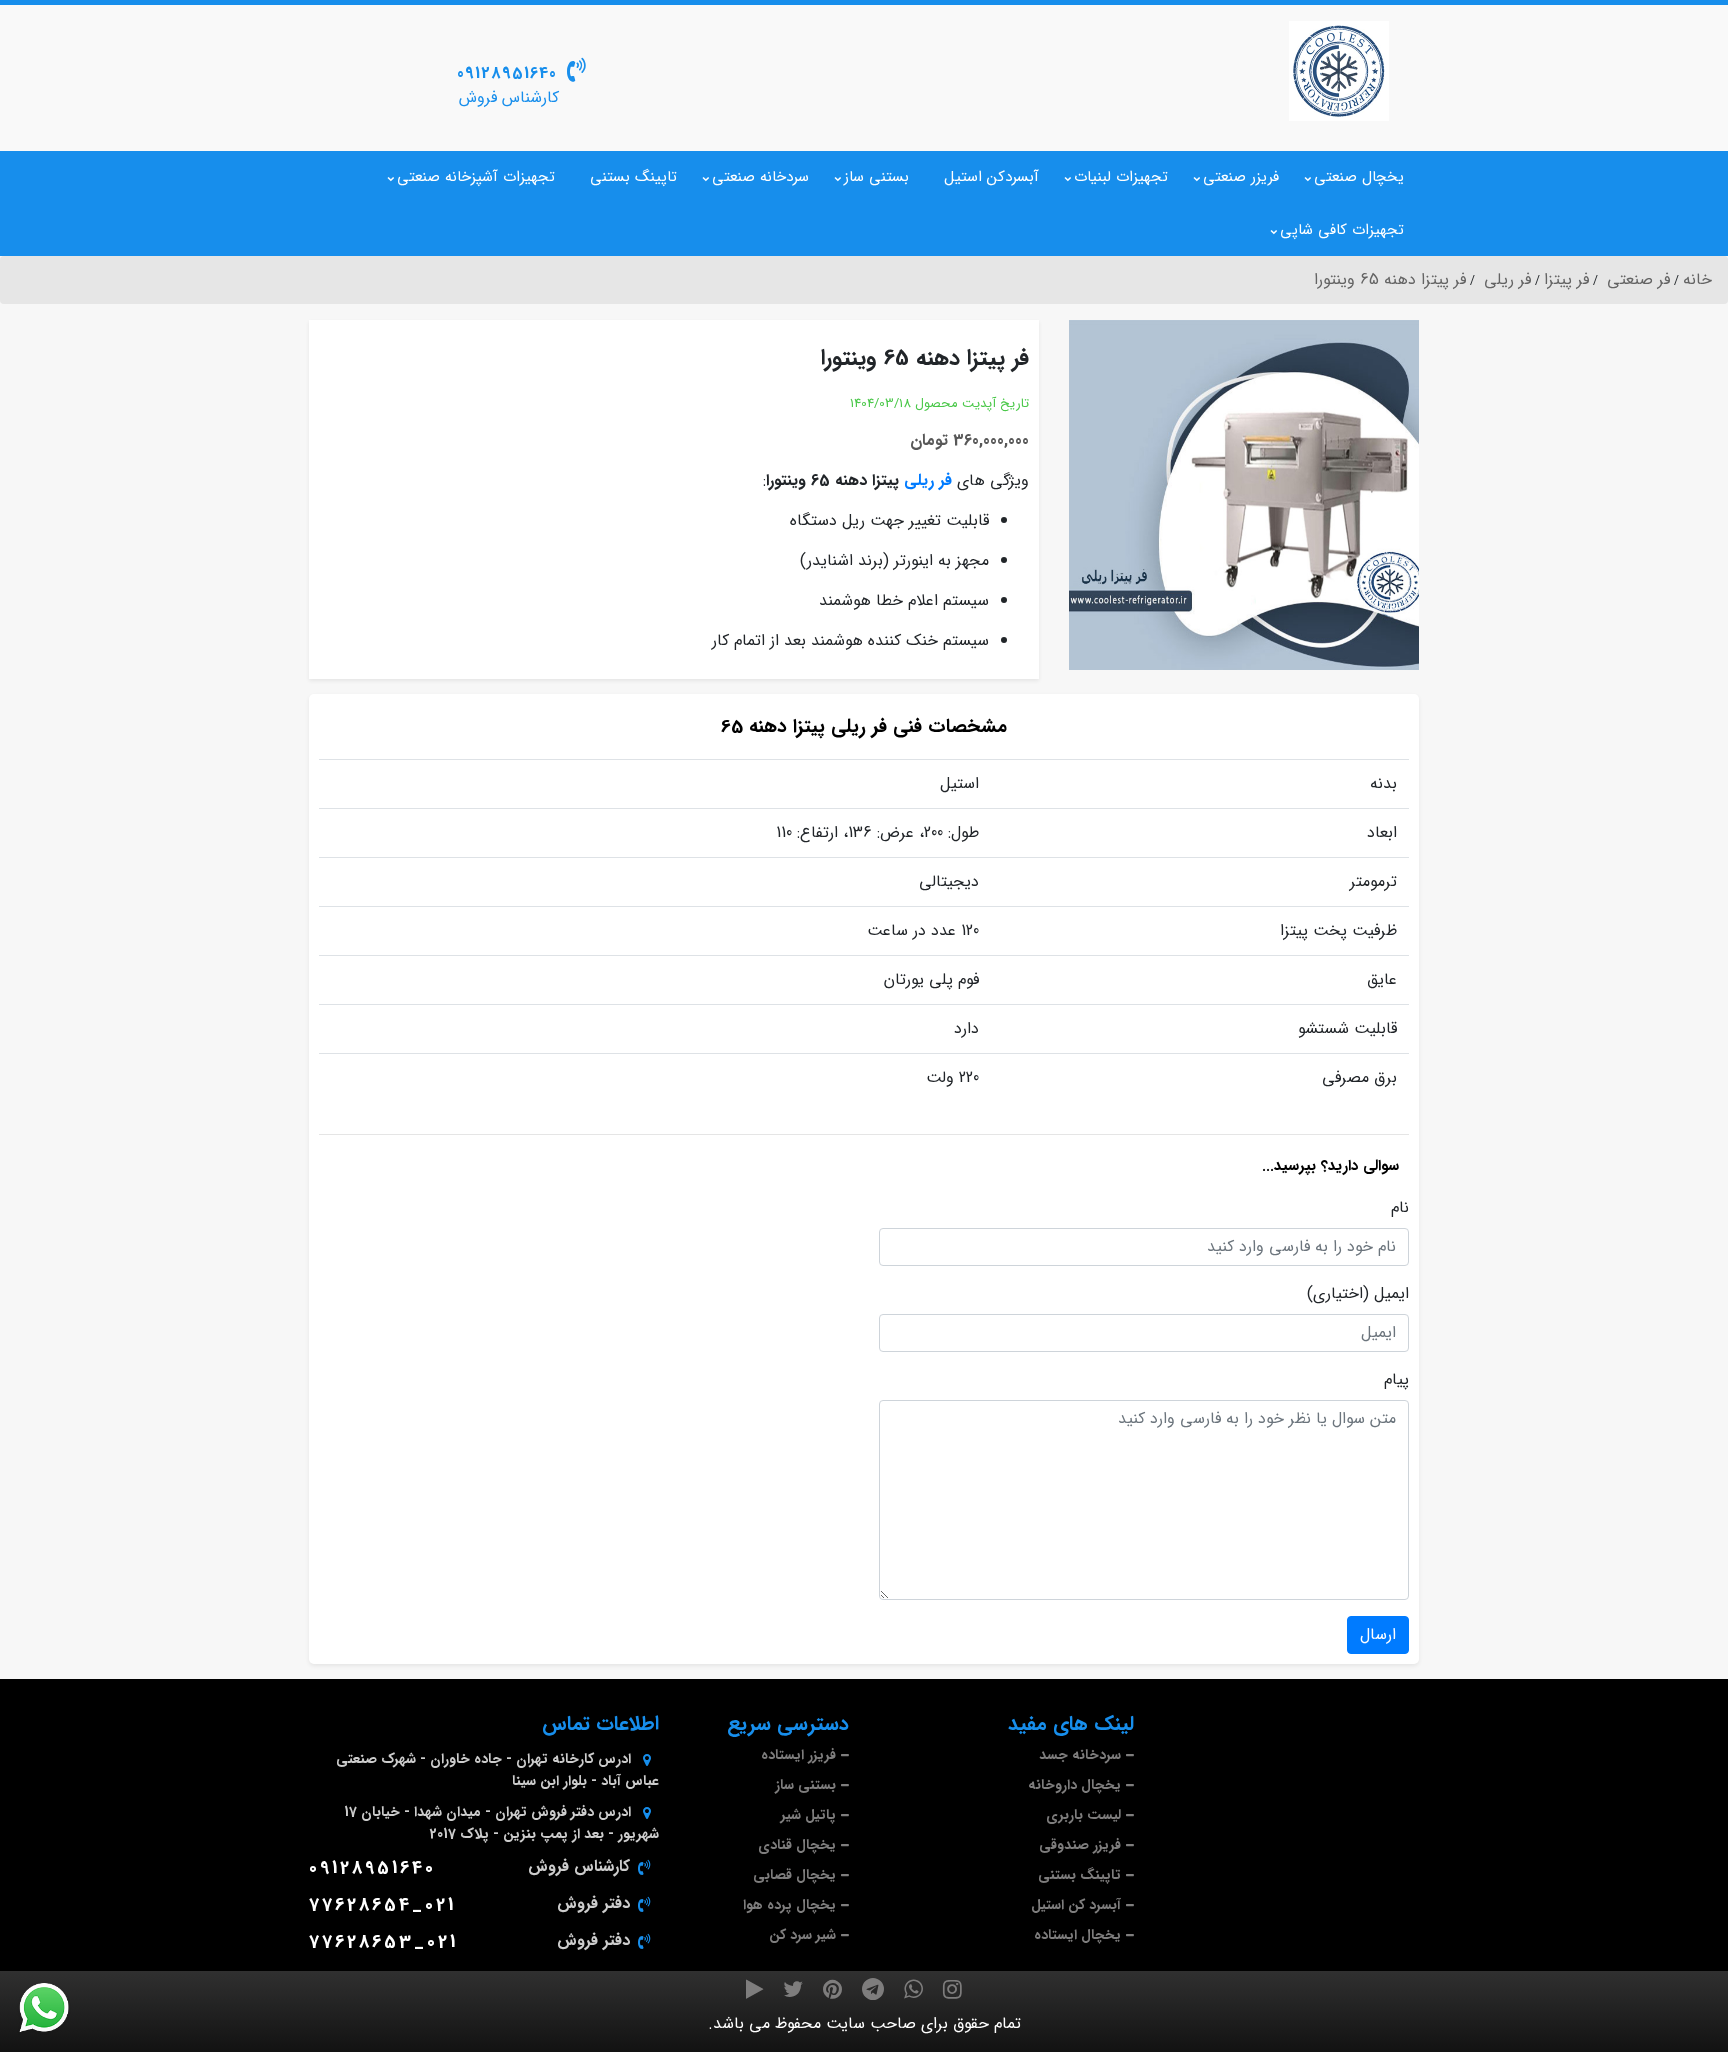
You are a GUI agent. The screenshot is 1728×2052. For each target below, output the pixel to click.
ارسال (1378, 1634)
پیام (1396, 1380)
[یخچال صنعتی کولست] (1339, 71)
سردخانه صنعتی (760, 177)
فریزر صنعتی (1241, 177)
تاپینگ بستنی (633, 177)
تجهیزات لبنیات (1121, 177)
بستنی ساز (876, 177)
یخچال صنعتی (1359, 177)
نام (1400, 1208)
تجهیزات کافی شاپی (1342, 230)
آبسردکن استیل (991, 177)
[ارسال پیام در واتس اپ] (56, 2008)
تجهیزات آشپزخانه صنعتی (476, 177)
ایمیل (1391, 1294)
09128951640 (507, 73)
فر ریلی (928, 480)
